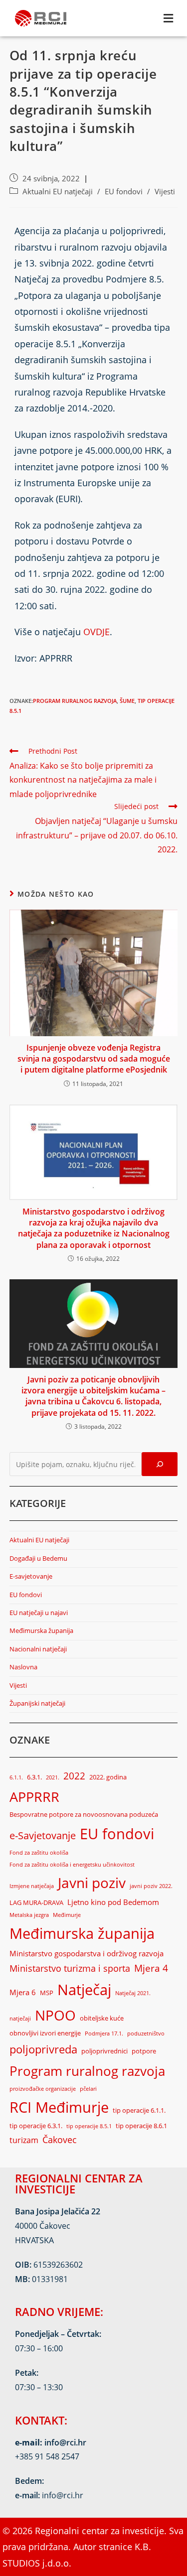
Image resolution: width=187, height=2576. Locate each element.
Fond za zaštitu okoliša (39, 1853)
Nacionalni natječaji (38, 1649)
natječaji (20, 2019)
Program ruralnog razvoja (75, 701)
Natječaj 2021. (133, 1993)
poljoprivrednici (104, 2051)
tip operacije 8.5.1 (89, 2126)
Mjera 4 (151, 1968)
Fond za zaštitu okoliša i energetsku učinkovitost (72, 1865)
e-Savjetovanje (43, 1835)
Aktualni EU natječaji (58, 192)
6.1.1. (16, 1777)
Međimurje (67, 1915)
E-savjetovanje (31, 1576)
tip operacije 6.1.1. (139, 2110)
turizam (24, 2140)
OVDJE (96, 632)
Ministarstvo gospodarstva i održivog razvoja (87, 1953)
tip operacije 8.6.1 (141, 2126)
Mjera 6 (23, 1992)
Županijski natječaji (37, 1703)
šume (127, 701)
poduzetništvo (146, 2034)
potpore (144, 2051)
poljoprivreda (43, 2049)
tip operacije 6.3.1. (36, 2126)
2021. (53, 1777)
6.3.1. (34, 1777)
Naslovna (23, 1667)
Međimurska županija (41, 1630)
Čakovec (60, 2140)
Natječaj (84, 1989)
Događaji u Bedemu (38, 1558)
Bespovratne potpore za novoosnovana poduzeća (84, 1814)
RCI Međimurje (59, 2107)
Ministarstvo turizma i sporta (70, 1968)
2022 (74, 1776)
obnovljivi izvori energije (45, 2033)
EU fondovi (124, 192)
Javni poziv (92, 1883)
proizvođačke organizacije (43, 2089)
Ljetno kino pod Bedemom (113, 1902)
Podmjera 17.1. (104, 2034)
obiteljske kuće (102, 2018)
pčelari (88, 2089)
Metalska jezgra (29, 1915)
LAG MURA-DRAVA (36, 1902)
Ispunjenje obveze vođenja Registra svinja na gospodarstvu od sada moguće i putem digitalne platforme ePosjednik (94, 1059)
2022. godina (108, 1777)
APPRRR (34, 1797)
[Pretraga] (160, 1464)
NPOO (55, 2015)
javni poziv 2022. (151, 1886)
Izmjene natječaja (32, 1886)
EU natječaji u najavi (39, 1613)
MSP (47, 1993)
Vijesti (165, 192)
